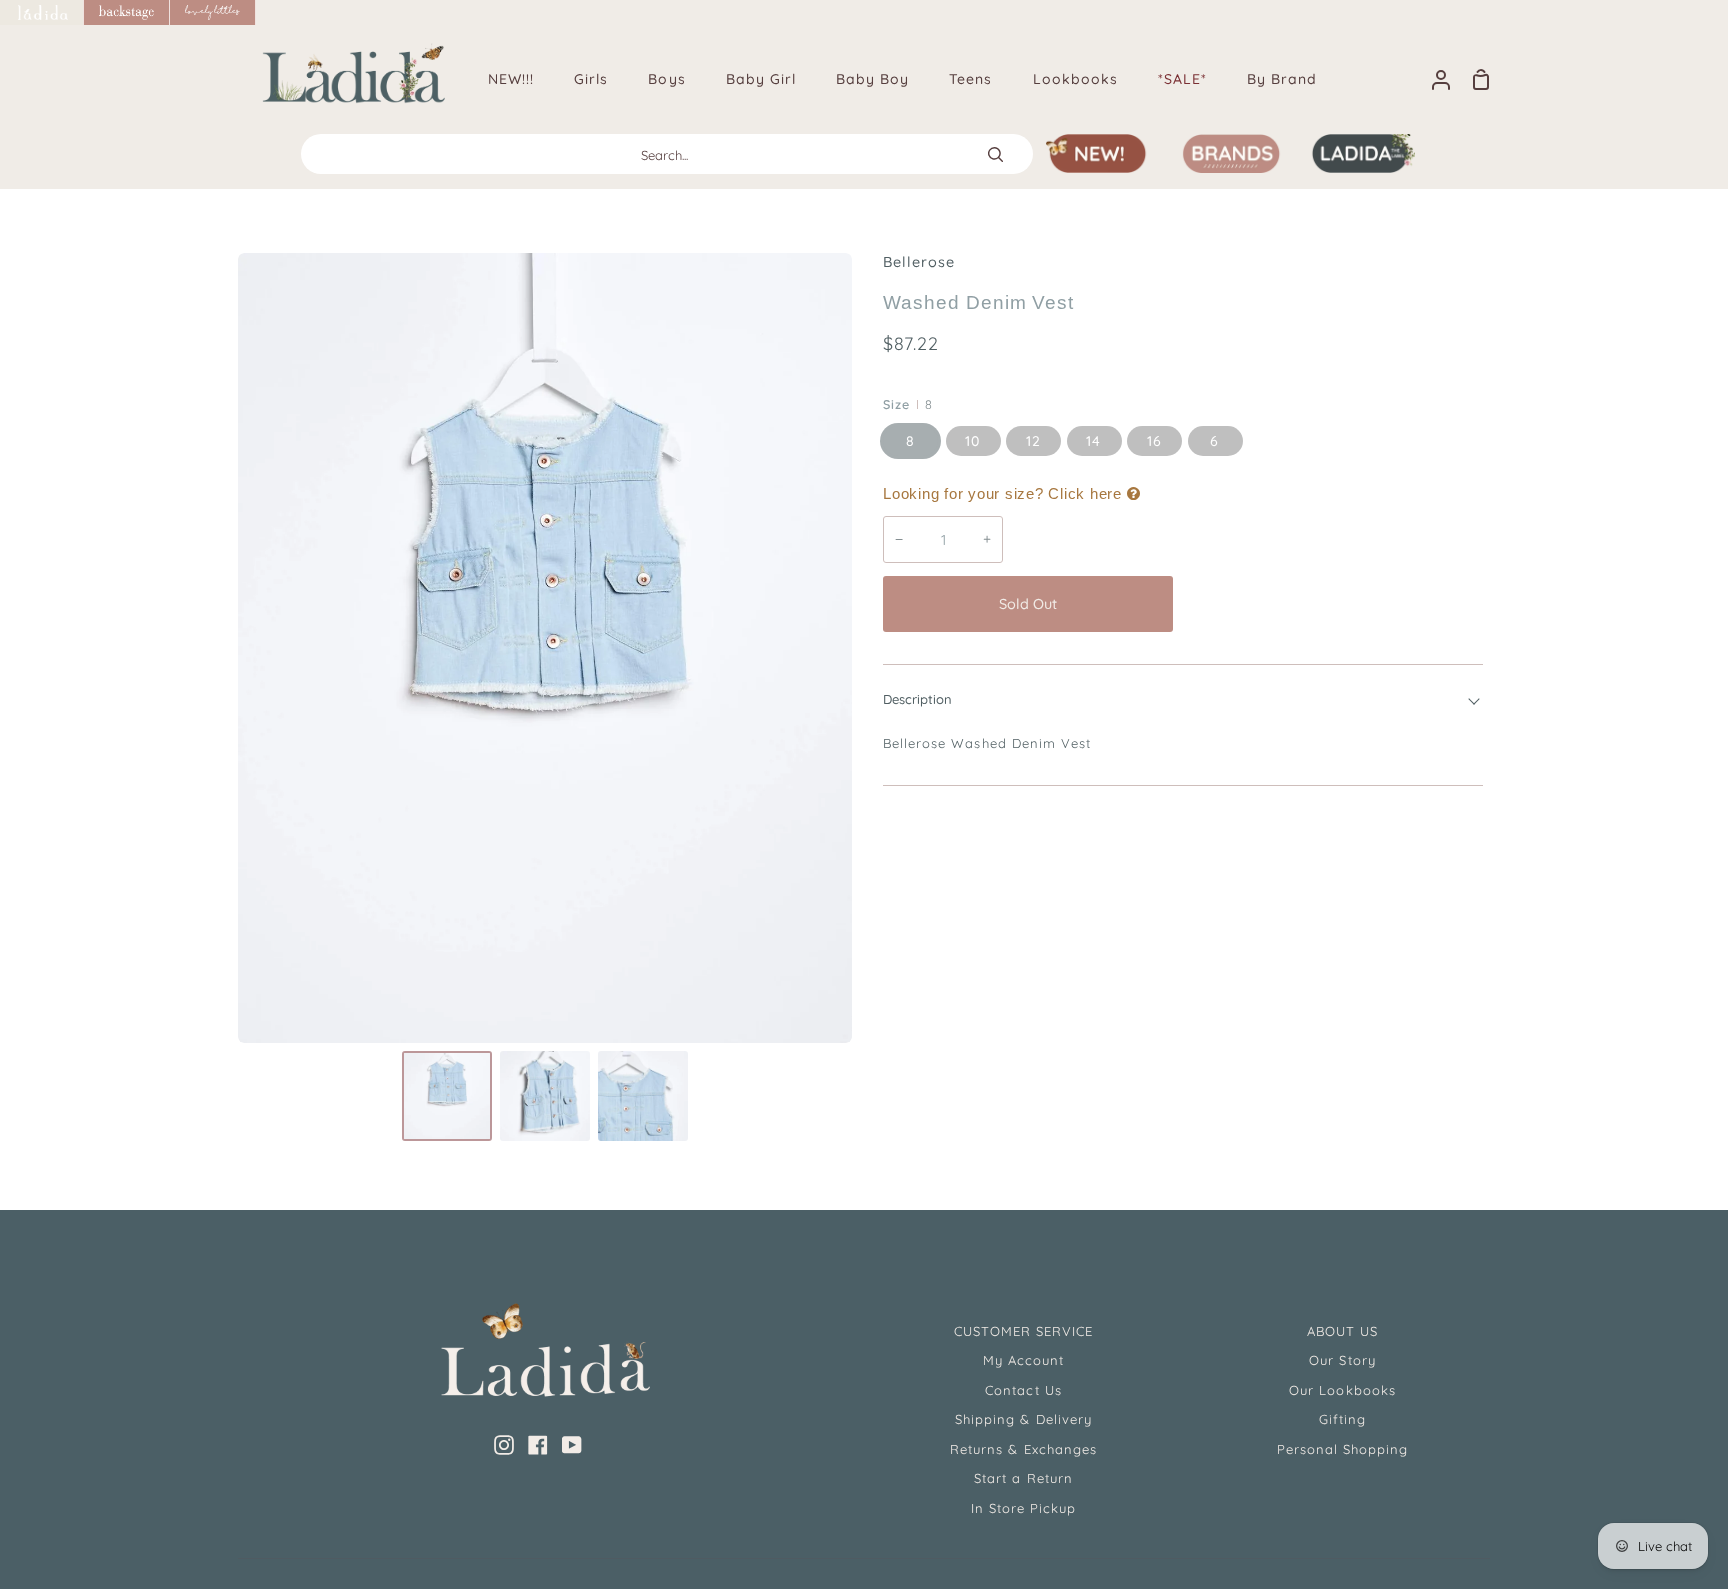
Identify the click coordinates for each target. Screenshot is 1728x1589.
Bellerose (919, 262)
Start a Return (1023, 1478)
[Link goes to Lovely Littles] (213, 12)
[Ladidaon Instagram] (504, 1445)
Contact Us (1023, 1390)
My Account (1023, 1360)
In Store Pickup (1024, 1508)
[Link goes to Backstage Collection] (127, 12)
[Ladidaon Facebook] (538, 1445)
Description (917, 699)
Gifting (1342, 1419)
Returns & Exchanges (1023, 1449)
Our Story (1342, 1360)
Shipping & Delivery (1023, 1419)
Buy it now (1333, 604)
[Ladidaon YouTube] (572, 1445)
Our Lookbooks (1342, 1390)
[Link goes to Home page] (42, 12)
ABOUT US (1342, 1331)
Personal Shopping (1343, 1449)
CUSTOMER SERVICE (1024, 1331)
